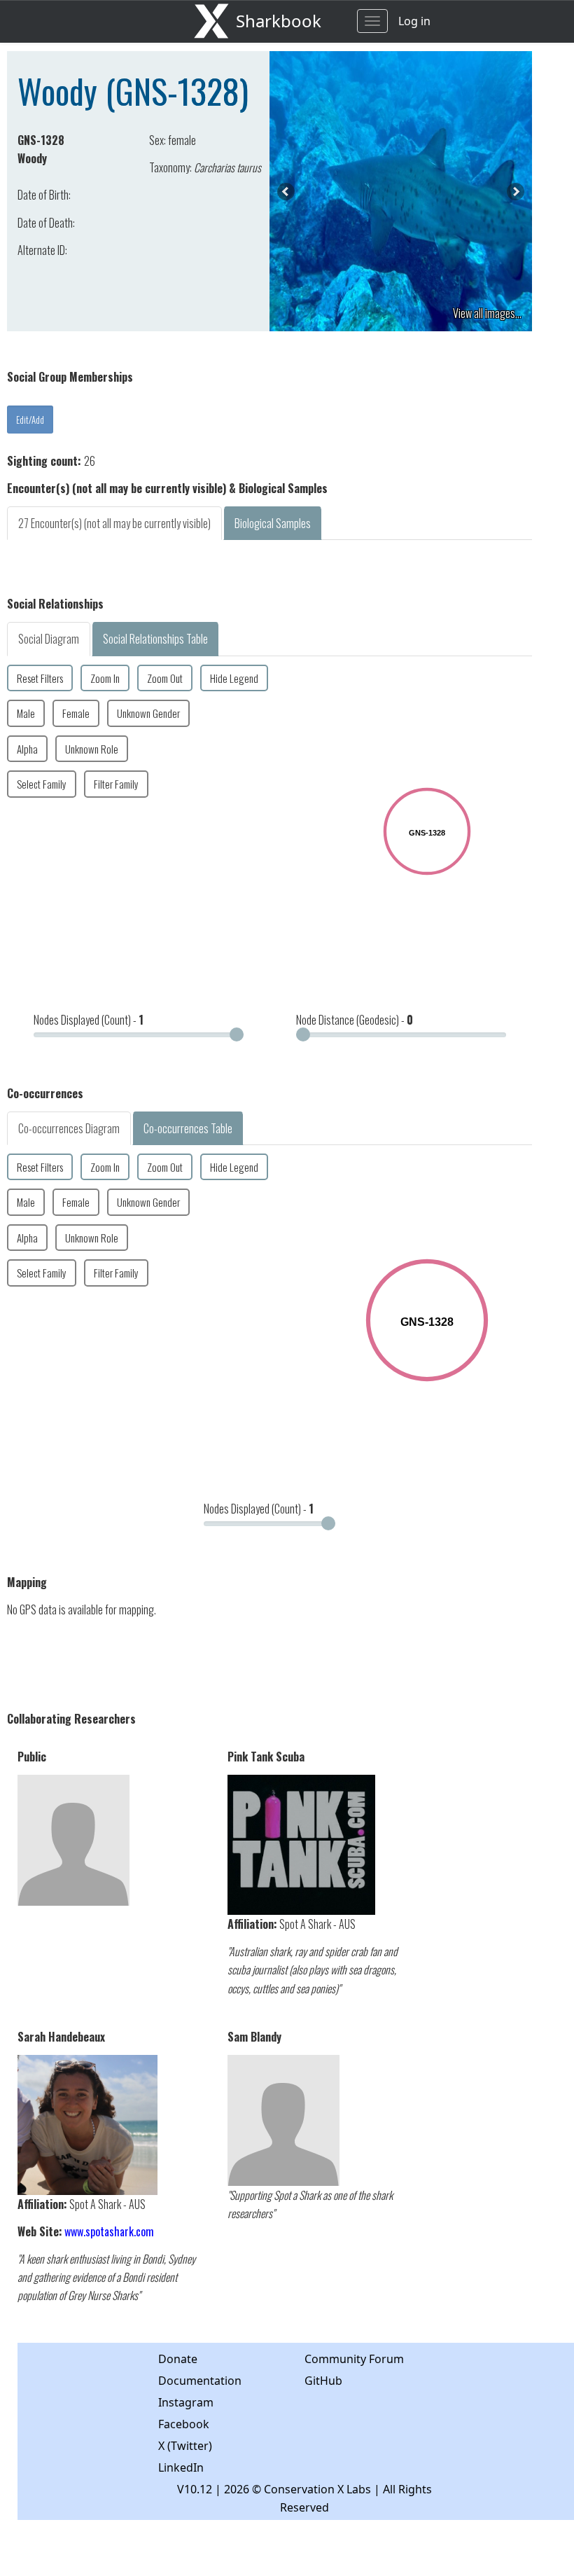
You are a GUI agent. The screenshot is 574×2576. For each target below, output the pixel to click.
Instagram (186, 2402)
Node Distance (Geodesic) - (355, 1020)
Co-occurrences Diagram (69, 1128)
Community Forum (354, 2359)
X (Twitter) (185, 2446)
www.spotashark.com (109, 2231)
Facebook (184, 2424)
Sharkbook (279, 21)
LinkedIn (181, 2467)
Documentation (200, 2381)
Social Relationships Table (155, 639)
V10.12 (195, 2489)
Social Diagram (49, 639)
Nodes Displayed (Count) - (89, 1020)
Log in (414, 21)
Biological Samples (273, 523)
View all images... (487, 313)
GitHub (323, 2381)
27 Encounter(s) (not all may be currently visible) (114, 523)
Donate (178, 2359)
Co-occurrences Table (188, 1128)
